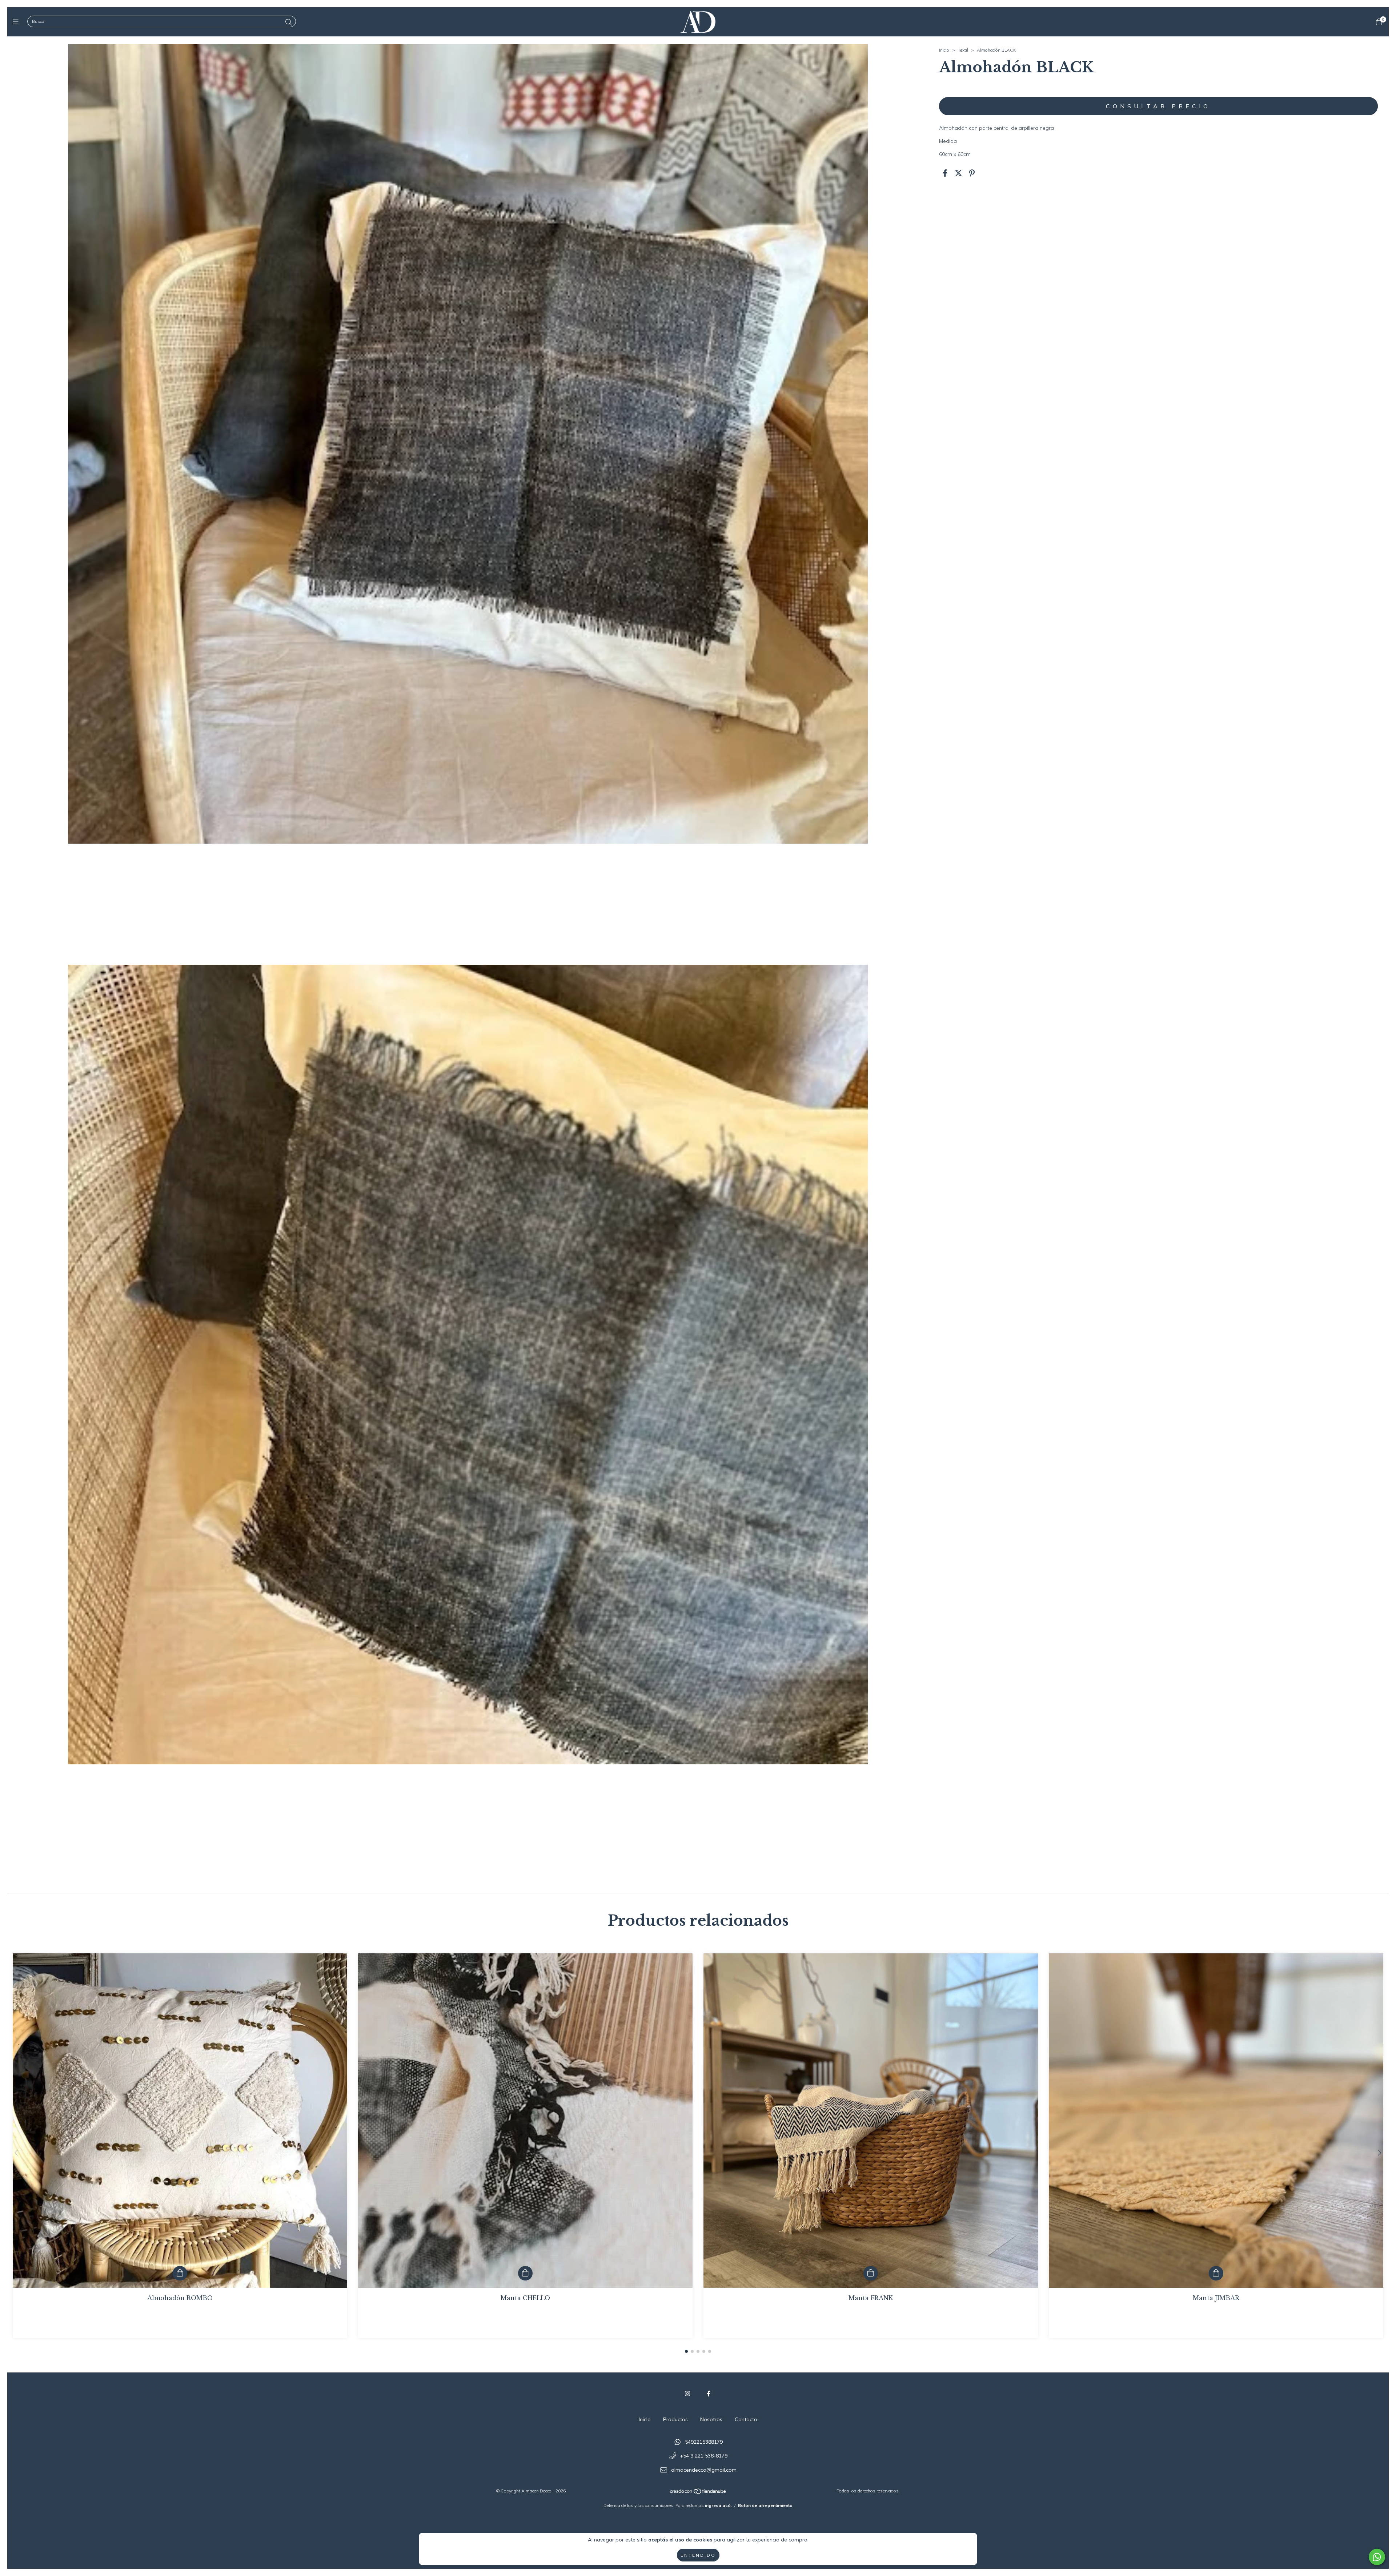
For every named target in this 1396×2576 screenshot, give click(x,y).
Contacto (746, 2419)
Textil (963, 50)
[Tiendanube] (698, 2493)
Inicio (944, 50)
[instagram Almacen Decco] (687, 2394)
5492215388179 (704, 2442)
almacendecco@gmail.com (704, 2470)
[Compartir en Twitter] (958, 173)
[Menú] (17, 22)
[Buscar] (289, 22)
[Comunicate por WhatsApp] (1377, 2557)
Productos (675, 2419)
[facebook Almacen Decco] (709, 2394)
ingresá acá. (718, 2505)
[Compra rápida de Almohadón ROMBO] (180, 2273)
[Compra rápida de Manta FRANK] (871, 2273)
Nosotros (711, 2419)
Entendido (698, 2555)
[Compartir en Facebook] (945, 173)
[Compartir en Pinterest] (972, 173)
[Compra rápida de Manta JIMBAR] (1216, 2273)
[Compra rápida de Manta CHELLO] (525, 2273)
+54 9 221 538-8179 (704, 2456)
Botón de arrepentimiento (765, 2505)
